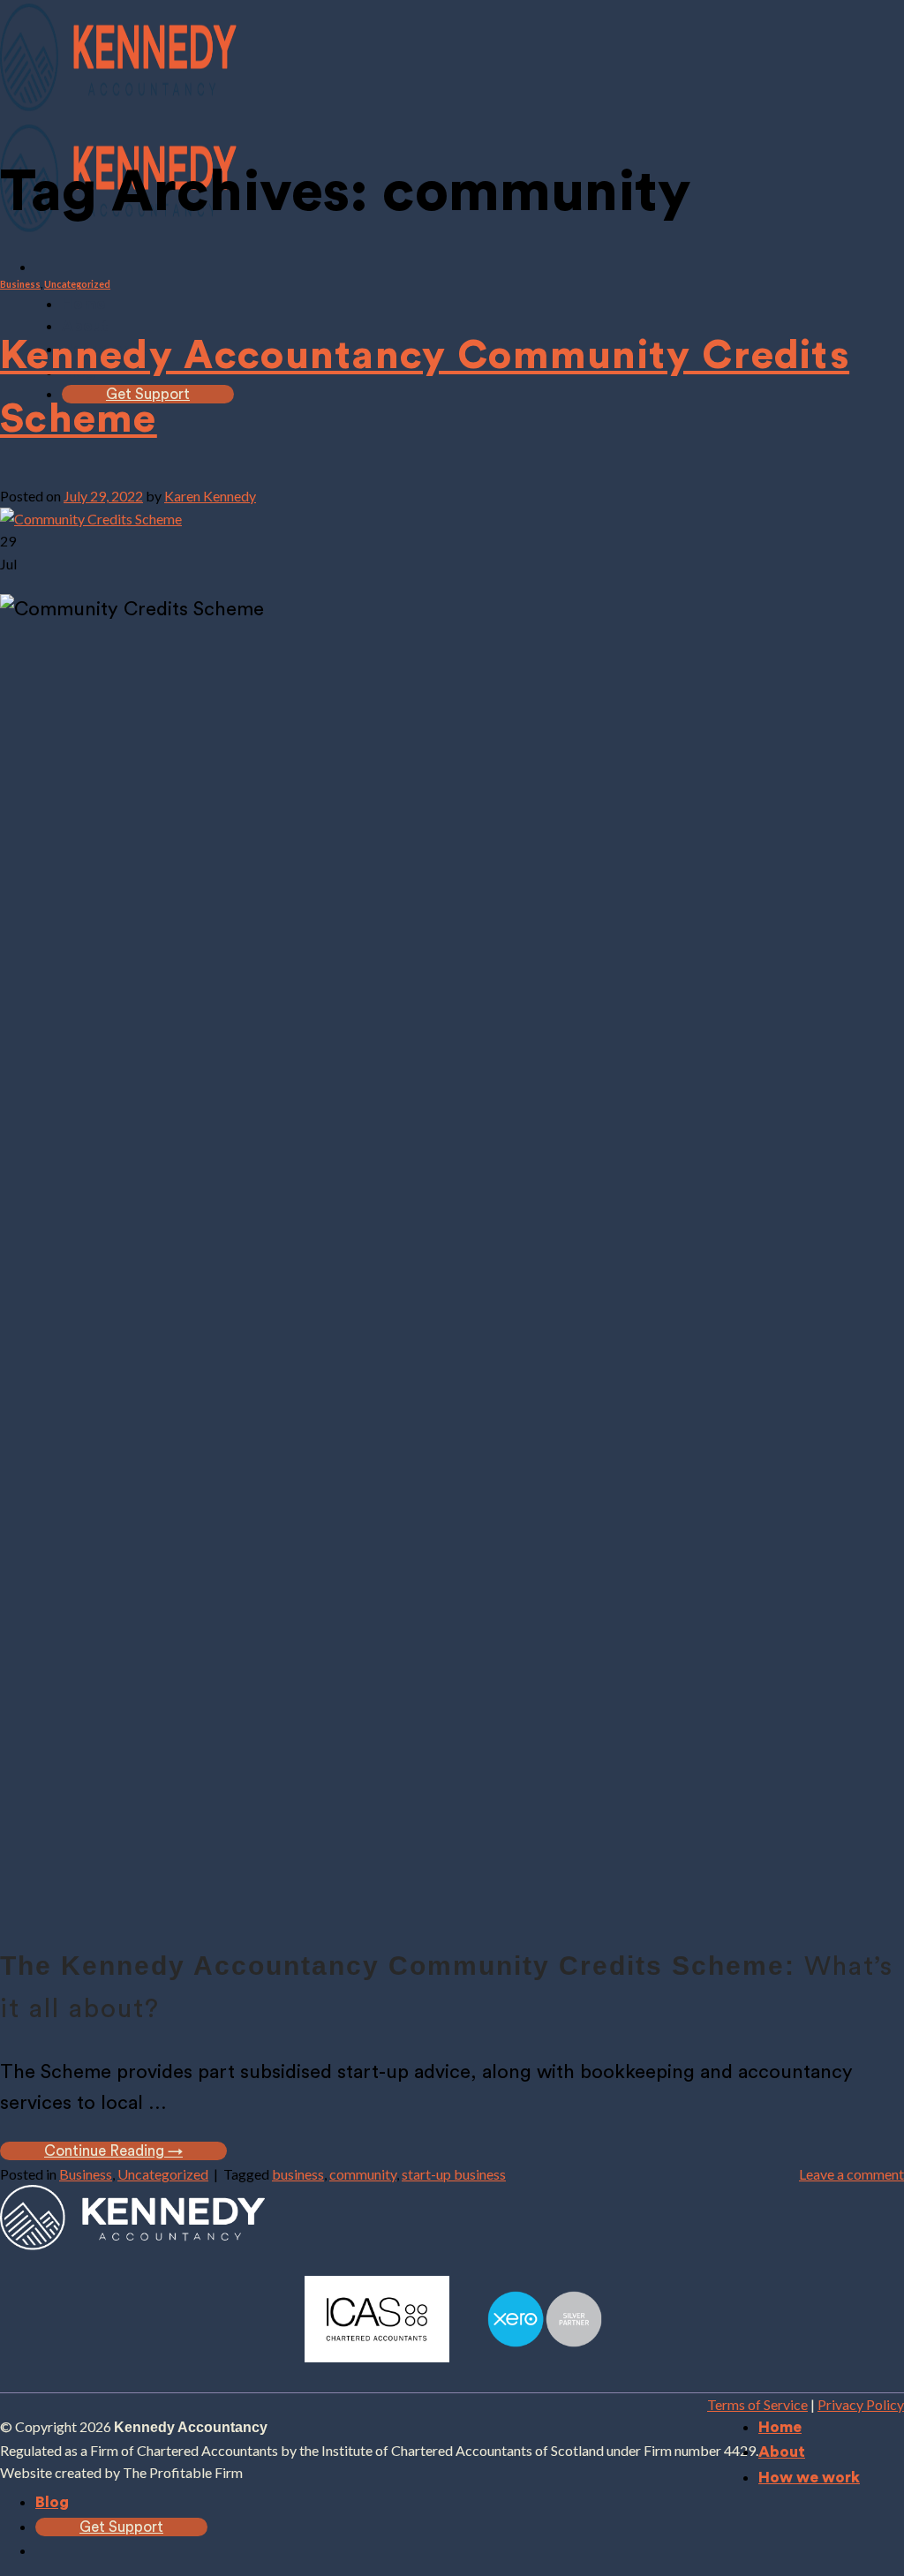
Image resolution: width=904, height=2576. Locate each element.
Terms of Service (757, 2404)
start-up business (454, 2174)
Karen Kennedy (210, 496)
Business (20, 284)
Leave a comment (851, 2174)
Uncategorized (77, 284)
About (782, 2452)
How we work (809, 2478)
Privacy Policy (861, 2404)
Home (83, 304)
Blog (52, 2502)
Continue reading (113, 2151)
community (363, 2174)
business (298, 2174)
